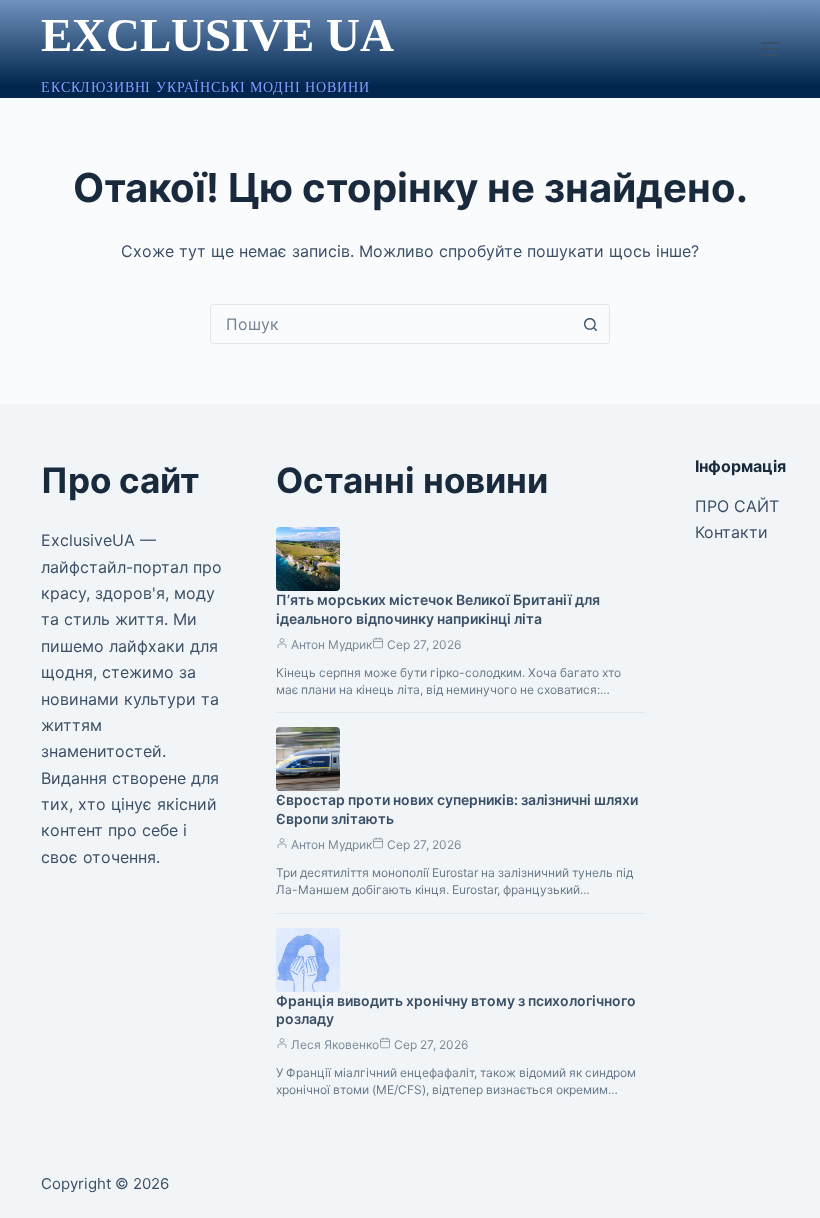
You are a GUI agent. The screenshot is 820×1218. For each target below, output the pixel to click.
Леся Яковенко (335, 1044)
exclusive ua (217, 35)
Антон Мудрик (331, 644)
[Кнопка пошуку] (590, 324)
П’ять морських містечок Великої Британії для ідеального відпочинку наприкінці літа (438, 609)
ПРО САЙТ (737, 506)
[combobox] (391, 324)
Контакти (731, 532)
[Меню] (770, 49)
